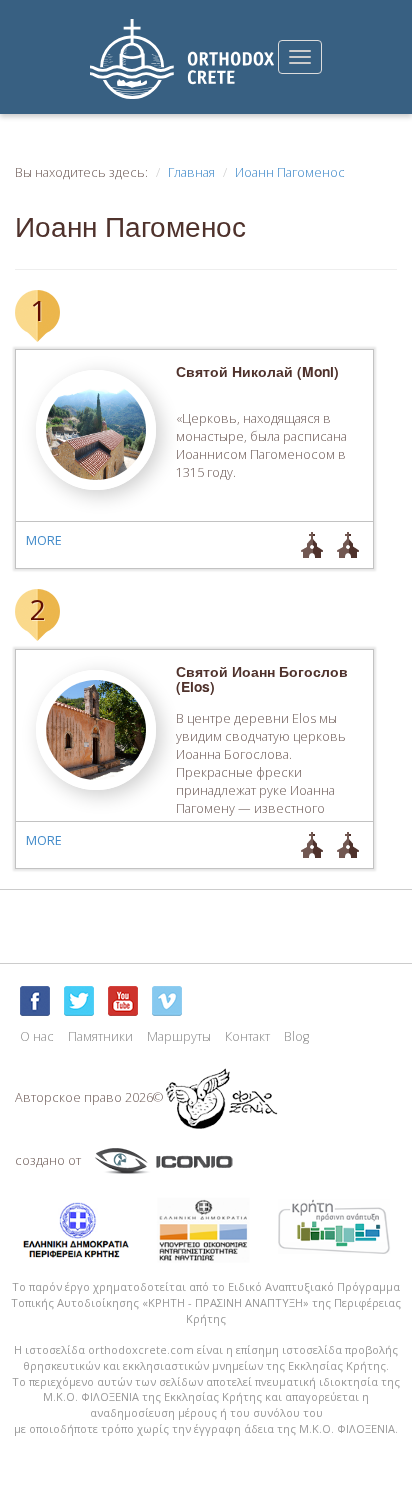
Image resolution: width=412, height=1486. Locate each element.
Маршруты (179, 1036)
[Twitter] (79, 1001)
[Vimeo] (167, 1001)
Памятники (100, 1036)
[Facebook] (35, 1001)
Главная (191, 172)
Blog (296, 1036)
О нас (37, 1036)
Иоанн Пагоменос (290, 172)
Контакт (247, 1036)
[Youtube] (123, 1001)
